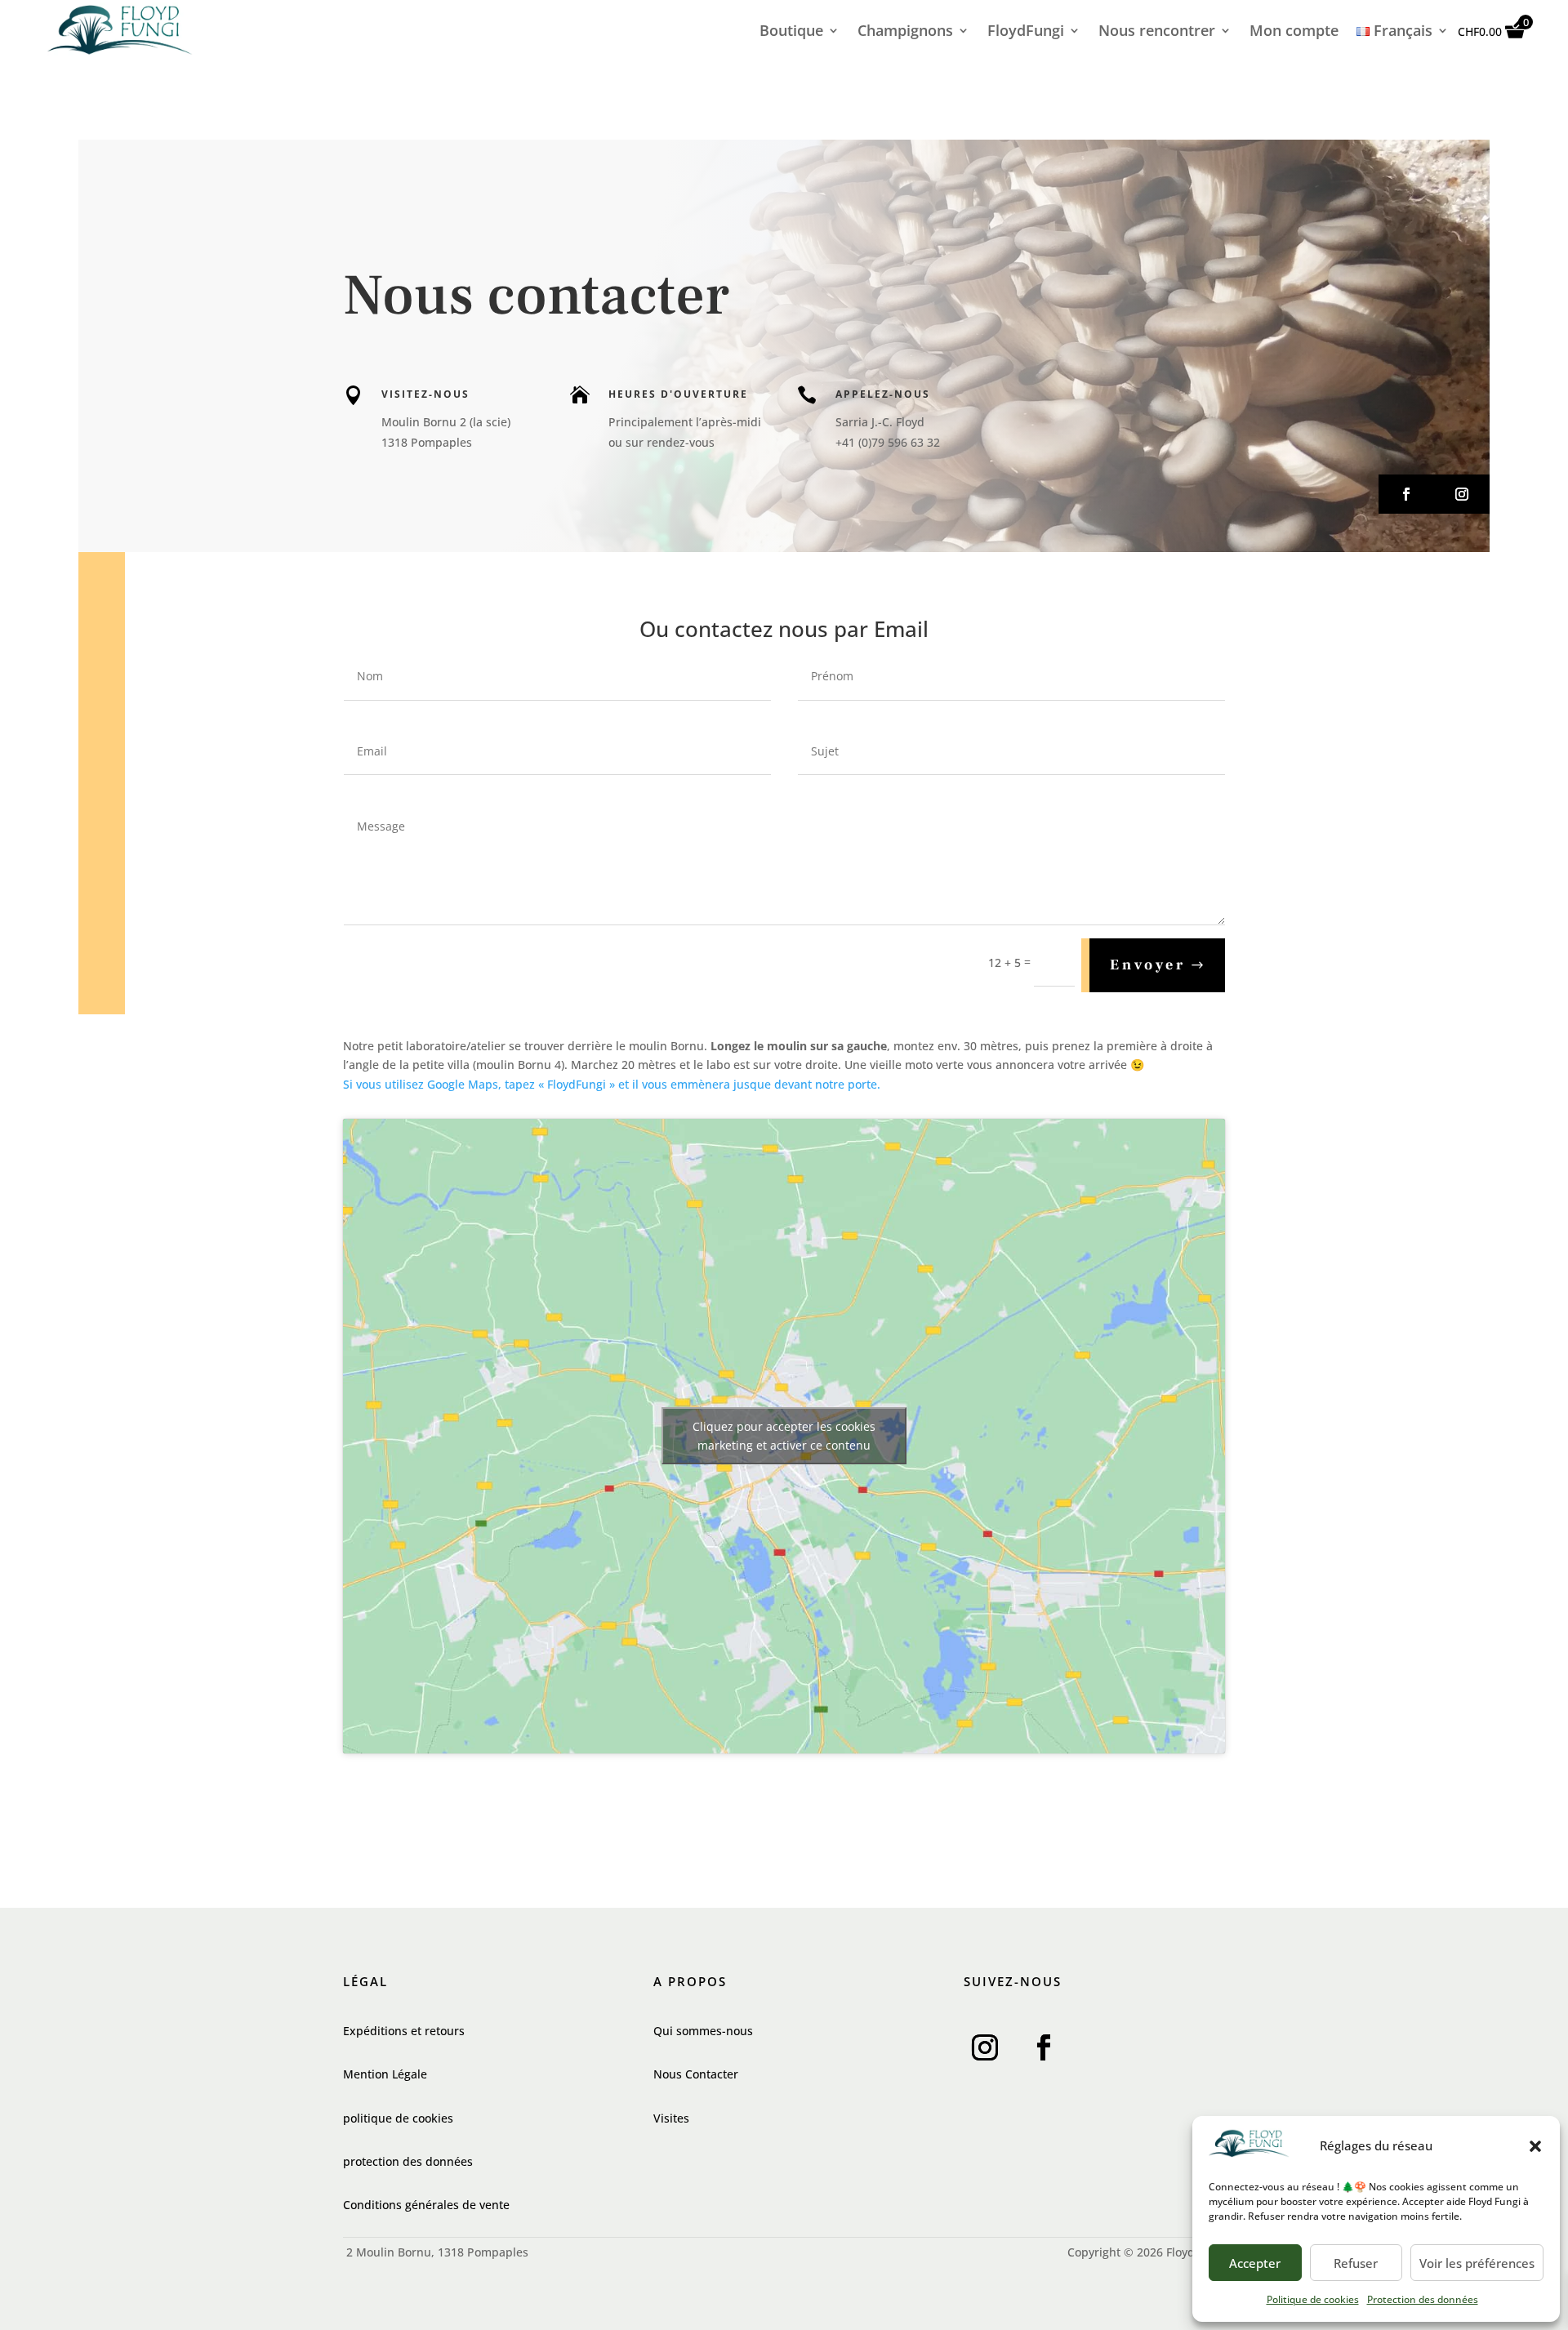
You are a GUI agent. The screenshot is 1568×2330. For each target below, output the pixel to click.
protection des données (408, 2161)
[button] (1535, 2146)
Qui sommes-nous (703, 2031)
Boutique (791, 32)
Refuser (1356, 2263)
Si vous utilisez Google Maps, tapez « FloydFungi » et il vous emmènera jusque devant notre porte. (612, 1084)
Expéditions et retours (404, 2031)
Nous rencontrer (1157, 32)
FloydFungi (1026, 32)
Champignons (905, 32)
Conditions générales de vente (426, 2205)
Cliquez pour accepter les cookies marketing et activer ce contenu (784, 1436)
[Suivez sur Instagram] (1462, 494)
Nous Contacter (696, 2074)
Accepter (1255, 2263)
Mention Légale (385, 2074)
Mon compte (1294, 32)
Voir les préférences (1477, 2263)
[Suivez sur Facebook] (1406, 494)
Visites (671, 2118)
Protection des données (1423, 2299)
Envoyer (1148, 965)
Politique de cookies (1313, 2299)
